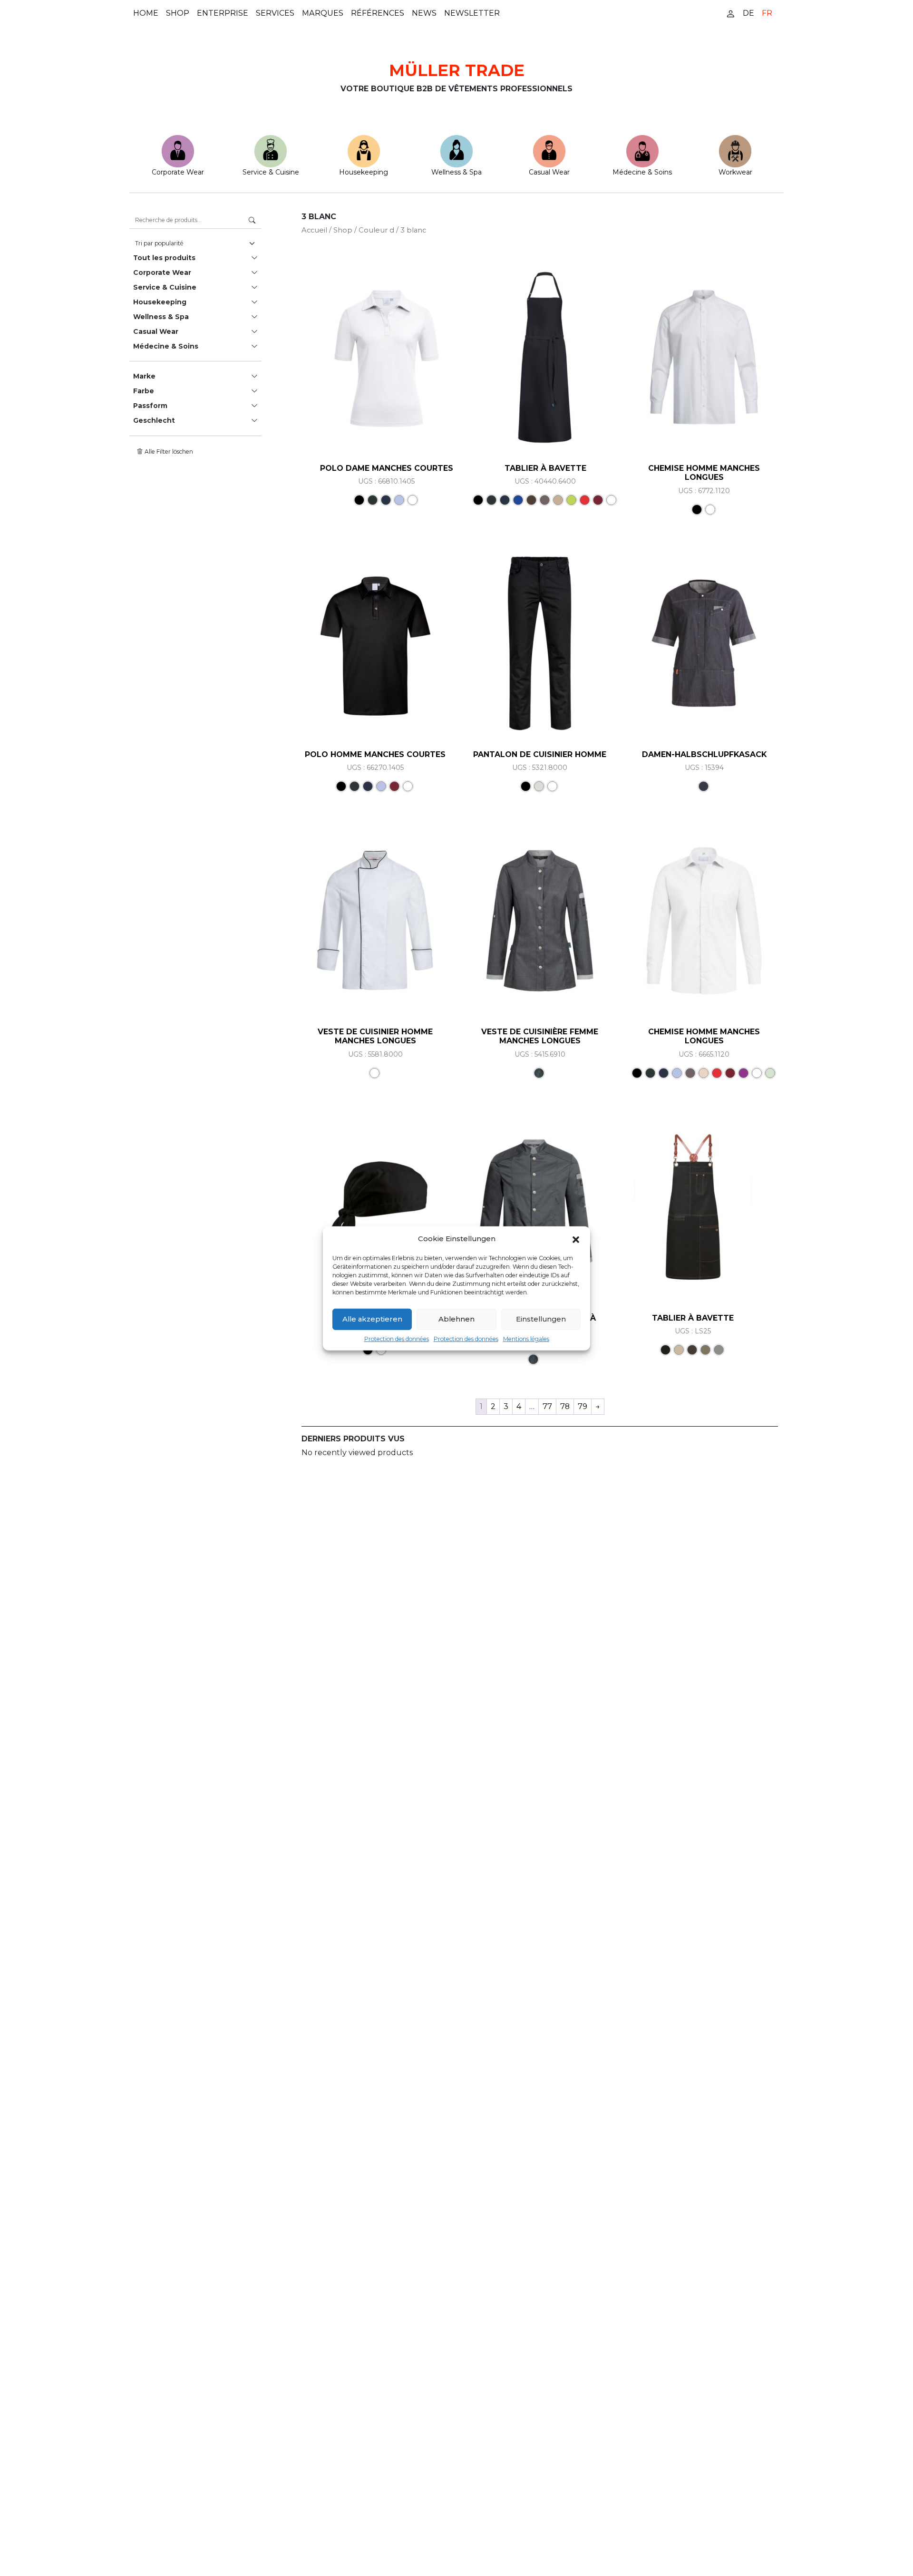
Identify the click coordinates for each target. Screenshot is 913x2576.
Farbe (144, 391)
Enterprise (223, 13)
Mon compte (730, 13)
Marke (144, 376)
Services (275, 13)
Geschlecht (154, 420)
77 (547, 1406)
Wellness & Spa (456, 172)
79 (583, 1406)
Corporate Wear (178, 172)
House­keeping (364, 172)
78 (565, 1406)
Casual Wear (549, 172)
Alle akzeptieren (372, 1318)
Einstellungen (541, 1318)
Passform (150, 406)
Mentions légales (526, 1338)
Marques (323, 13)
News (424, 13)
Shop (178, 13)
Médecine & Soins (642, 172)
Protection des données (397, 1338)
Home (146, 13)
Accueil (314, 230)
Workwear (735, 172)
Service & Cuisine (271, 172)
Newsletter (472, 13)
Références (378, 13)
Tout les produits (164, 258)
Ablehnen (456, 1318)
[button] (576, 1239)
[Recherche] (252, 220)
